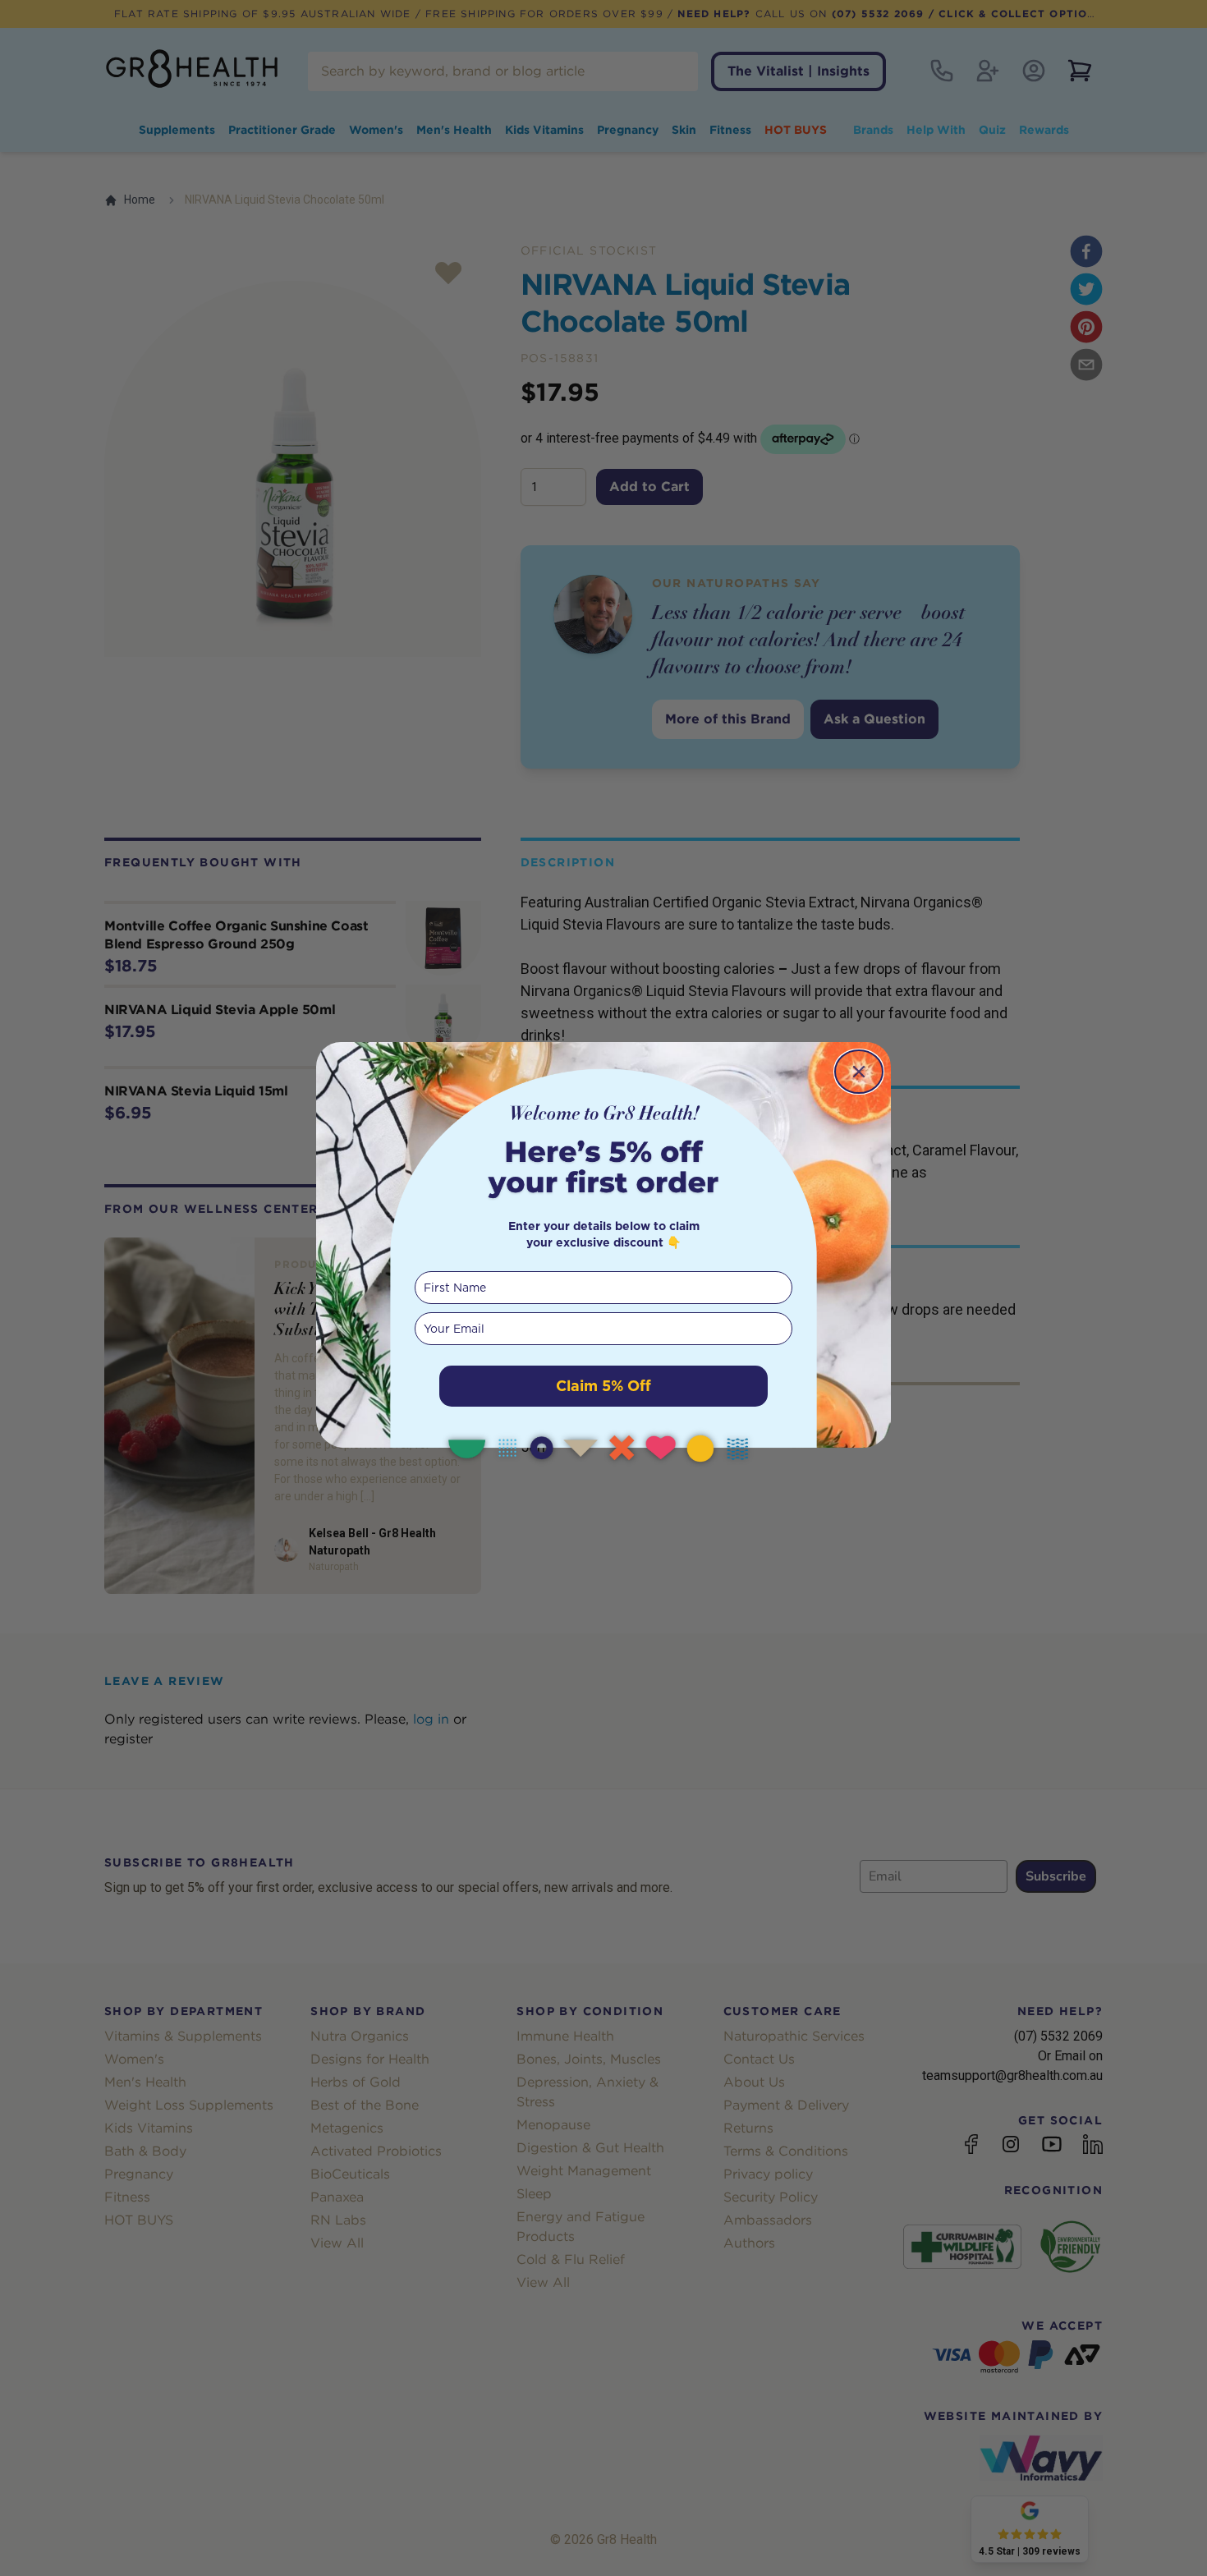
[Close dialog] (859, 1072)
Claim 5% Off (603, 1386)
